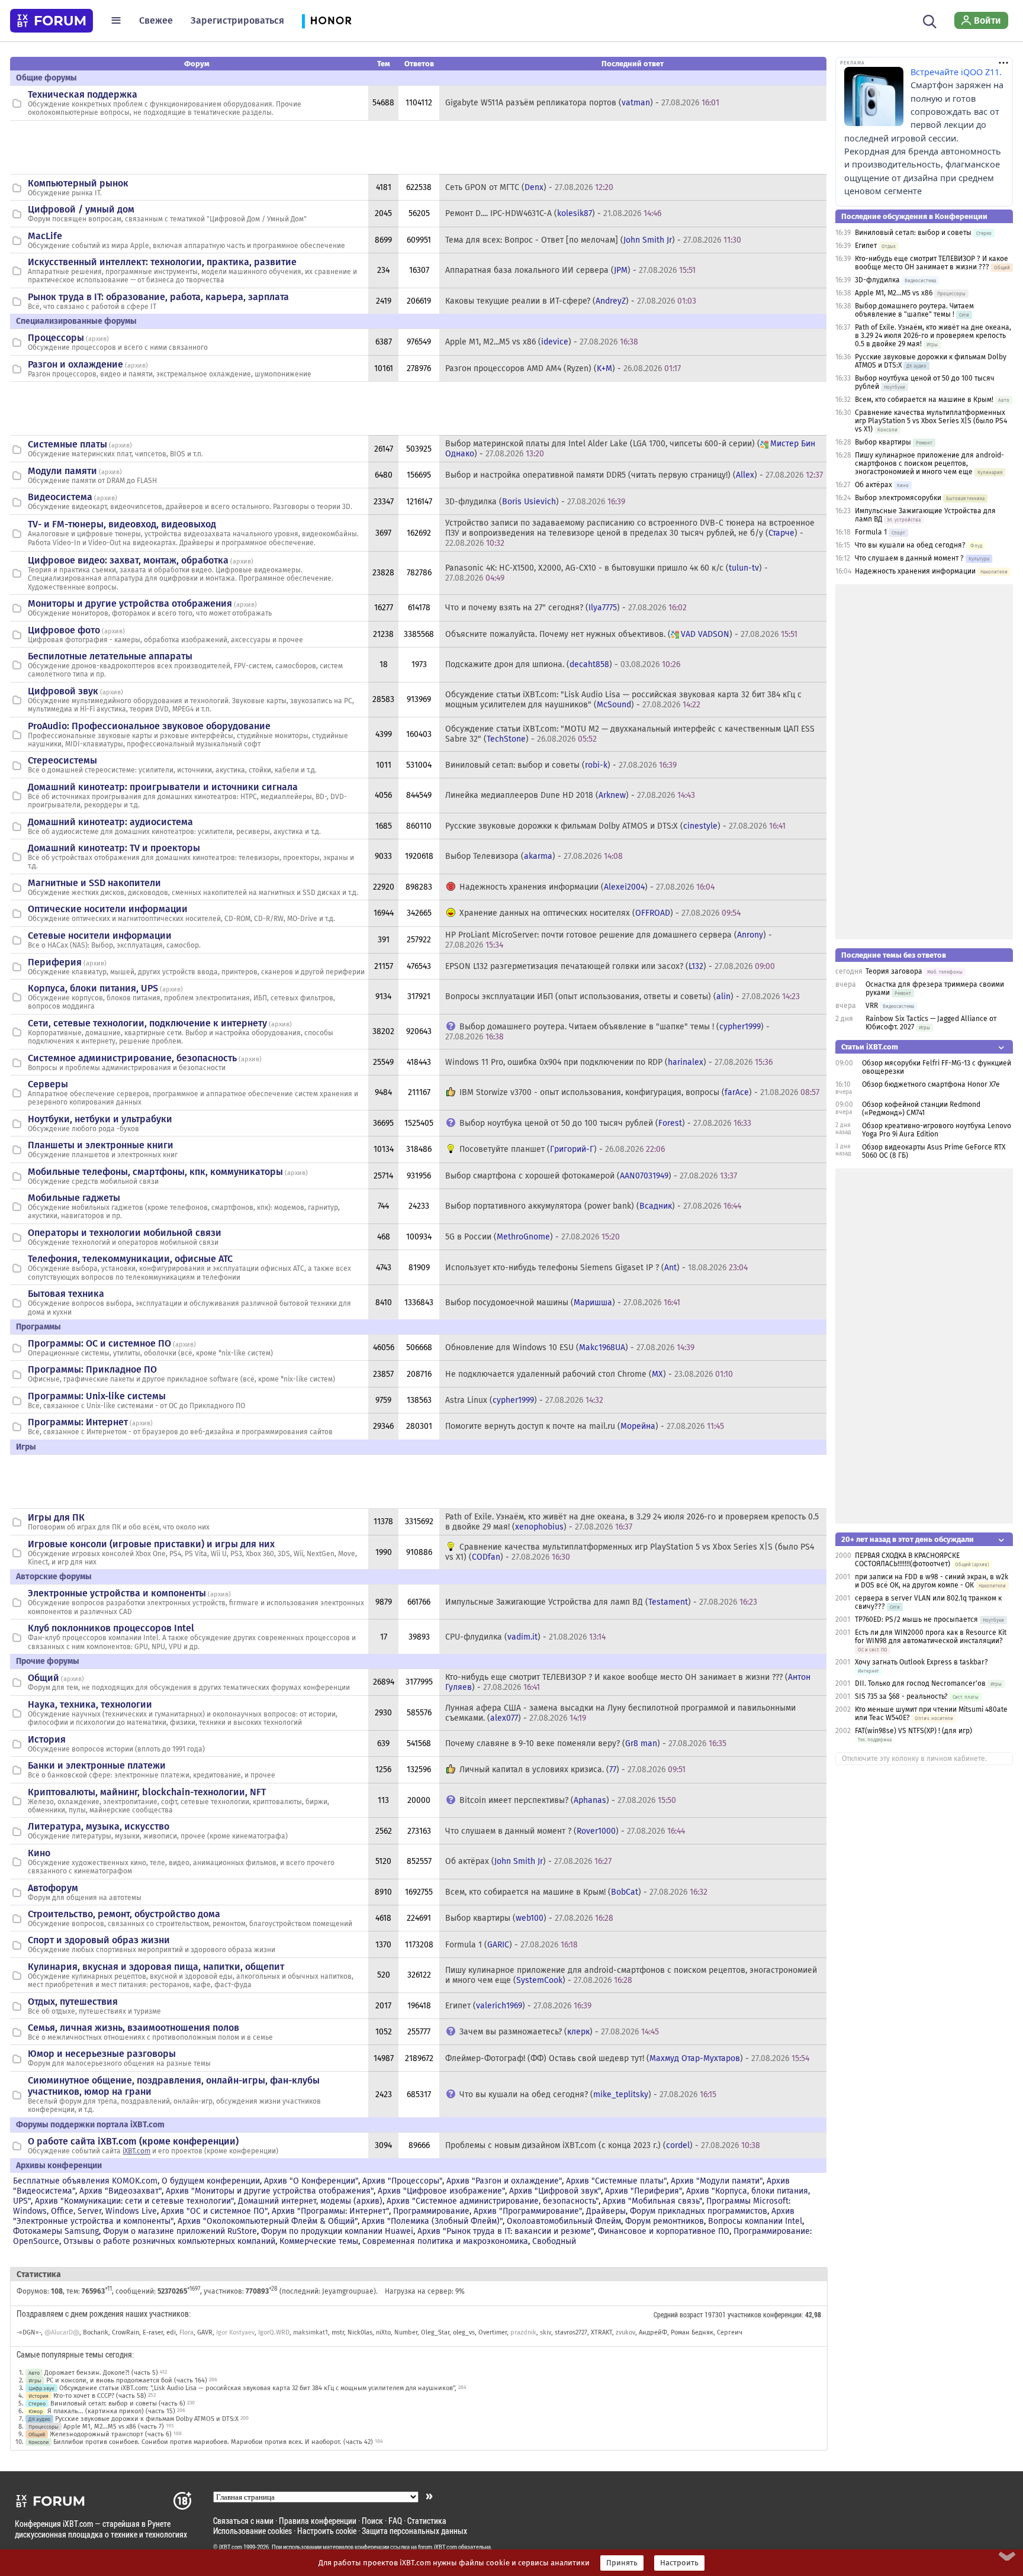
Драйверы (606, 2211)
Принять (622, 2563)
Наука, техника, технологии (90, 1704)
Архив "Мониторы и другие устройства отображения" (270, 2191)
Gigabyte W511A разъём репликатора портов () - (582, 103)
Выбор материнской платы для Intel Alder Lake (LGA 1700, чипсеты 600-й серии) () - (630, 449)
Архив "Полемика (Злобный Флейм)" (432, 2221)
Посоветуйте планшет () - (562, 1149)
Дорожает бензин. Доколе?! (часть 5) (101, 2373)
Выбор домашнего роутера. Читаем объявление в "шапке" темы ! (914, 310)
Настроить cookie (327, 2531)
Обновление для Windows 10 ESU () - (570, 1347)
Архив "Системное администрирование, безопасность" (493, 2201)
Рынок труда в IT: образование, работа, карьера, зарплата (158, 297)
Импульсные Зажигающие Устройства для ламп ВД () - (601, 1602)
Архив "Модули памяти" (717, 2181)
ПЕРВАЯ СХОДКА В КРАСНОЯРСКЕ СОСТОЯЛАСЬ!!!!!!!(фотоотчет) (907, 1560)
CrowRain (126, 2332)
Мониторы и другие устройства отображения (130, 603)
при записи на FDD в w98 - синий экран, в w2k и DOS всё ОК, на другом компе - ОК (932, 1581)
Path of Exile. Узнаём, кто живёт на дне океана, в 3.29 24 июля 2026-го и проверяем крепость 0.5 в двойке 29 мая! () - (632, 1522)
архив (97, 339)
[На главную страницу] (52, 21)
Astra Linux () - (524, 1400)
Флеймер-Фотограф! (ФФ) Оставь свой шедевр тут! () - (627, 2058)
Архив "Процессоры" (402, 2181)
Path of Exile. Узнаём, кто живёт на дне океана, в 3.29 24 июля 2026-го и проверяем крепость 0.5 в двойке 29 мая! (933, 336)
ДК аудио (39, 2419)
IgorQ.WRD (274, 2332)
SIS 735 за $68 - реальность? (901, 1696)
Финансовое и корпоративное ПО (664, 2231)
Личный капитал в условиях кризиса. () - (572, 1770)
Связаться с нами (243, 2521)
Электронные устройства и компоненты (117, 1593)
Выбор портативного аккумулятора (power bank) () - (593, 1206)
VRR (872, 1006)
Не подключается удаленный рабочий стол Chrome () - (589, 1374)
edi (171, 2332)
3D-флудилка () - (535, 502)
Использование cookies (252, 2531)
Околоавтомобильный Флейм (564, 2221)
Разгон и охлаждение (75, 364)
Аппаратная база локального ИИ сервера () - (570, 270)
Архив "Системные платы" (616, 2181)
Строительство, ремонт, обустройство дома (124, 1914)
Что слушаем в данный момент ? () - (565, 1831)
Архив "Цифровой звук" (555, 2191)
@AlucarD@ (62, 2332)
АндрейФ (653, 2332)
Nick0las (360, 2332)
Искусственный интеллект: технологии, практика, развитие (162, 262)
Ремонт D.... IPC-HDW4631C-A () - (553, 213)
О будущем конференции (211, 2181)
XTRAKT (601, 2332)
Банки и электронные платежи (97, 1765)
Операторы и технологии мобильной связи (125, 1233)
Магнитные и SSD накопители (94, 883)
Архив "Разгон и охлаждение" (504, 2181)
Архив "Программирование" (528, 2211)
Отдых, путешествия (73, 2002)
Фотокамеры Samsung (56, 2231)
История (47, 1739)
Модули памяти (62, 471)
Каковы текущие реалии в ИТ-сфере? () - (571, 301)
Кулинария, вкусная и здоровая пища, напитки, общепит (156, 1967)
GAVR (205, 2332)
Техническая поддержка (83, 94)
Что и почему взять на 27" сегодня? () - (566, 608)
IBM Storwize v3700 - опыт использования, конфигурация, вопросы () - (639, 1092)
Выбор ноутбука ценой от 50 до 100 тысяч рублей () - (605, 1123)
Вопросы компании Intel (755, 2221)
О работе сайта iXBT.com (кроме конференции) (133, 2141)
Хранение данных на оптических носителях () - (600, 913)
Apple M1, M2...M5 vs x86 (894, 293)
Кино (39, 1853)
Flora (186, 2332)
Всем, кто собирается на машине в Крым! (924, 400)
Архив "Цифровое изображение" (441, 2191)
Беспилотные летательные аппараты (110, 656)
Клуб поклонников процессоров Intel (111, 1628)
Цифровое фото (64, 630)
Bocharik (96, 2332)
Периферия (55, 962)
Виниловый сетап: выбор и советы (913, 233)
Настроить (679, 2563)
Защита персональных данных (414, 2531)
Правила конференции (318, 2521)
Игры (35, 2380)
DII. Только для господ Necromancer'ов (920, 1683)
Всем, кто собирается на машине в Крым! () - (576, 1892)
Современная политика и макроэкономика (445, 2241)
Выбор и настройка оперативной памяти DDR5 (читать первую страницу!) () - (634, 475)
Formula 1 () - (511, 1945)
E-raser (153, 2332)
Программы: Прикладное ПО (92, 1369)
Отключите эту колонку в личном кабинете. (914, 1759)
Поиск (372, 2521)
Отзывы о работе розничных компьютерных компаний (169, 2241)
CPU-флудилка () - (525, 1637)
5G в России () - (533, 1237)
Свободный (554, 2241)
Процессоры (56, 338)
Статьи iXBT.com (870, 1047)
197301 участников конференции (753, 2314)
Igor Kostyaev (235, 2332)
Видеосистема (60, 497)
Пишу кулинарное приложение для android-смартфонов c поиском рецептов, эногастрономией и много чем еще (929, 463)
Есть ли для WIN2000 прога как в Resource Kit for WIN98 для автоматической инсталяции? (931, 1637)
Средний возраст (678, 2314)
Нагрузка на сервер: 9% (425, 2291)
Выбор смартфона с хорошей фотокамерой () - (591, 1176)
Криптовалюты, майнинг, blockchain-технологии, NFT (147, 1792)
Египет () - (518, 2006)
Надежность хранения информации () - (587, 887)
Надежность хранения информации (915, 571)
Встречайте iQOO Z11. (956, 72)
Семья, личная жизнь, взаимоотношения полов (133, 2028)
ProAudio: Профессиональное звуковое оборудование (149, 726)
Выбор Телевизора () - (534, 856)
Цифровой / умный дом (81, 209)
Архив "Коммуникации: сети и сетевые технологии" (134, 2201)
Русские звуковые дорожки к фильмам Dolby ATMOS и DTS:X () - (615, 826)
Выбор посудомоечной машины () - (563, 1303)
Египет (866, 246)
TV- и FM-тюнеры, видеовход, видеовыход (122, 524)
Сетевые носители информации (100, 936)
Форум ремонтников (665, 2221)
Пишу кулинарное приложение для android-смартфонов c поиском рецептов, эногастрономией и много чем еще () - (631, 1975)
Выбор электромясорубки (898, 498)
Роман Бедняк (692, 2332)
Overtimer (493, 2332)
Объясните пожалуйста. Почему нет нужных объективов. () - (621, 634)
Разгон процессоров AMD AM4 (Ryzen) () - (563, 368)
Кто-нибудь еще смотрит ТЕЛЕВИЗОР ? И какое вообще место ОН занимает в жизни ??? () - (628, 1682)
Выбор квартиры (883, 442)
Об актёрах (874, 485)
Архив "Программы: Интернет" (330, 2211)
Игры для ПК (56, 1517)
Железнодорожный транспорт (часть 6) (111, 2434)
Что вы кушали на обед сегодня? (911, 545)
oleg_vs (464, 2332)
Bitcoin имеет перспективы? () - (568, 1800)
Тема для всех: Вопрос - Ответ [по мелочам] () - (593, 240)
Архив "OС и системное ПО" (214, 2211)
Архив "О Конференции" (311, 2181)
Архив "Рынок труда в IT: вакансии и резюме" (506, 2231)
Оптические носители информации (108, 909)
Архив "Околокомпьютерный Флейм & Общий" (268, 2221)
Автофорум (53, 1888)
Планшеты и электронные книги (101, 1145)
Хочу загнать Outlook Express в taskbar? (921, 1662)
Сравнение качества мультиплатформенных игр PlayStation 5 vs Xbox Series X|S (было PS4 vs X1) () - (630, 1552)
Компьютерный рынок (78, 183)
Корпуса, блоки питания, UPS (93, 988)
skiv (546, 2332)
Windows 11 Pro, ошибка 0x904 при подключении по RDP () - (609, 1062)
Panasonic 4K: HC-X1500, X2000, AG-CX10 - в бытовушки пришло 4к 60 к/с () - (607, 573)
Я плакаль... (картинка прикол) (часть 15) (111, 2411)
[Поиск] (930, 20)
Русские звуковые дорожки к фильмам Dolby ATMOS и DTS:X (147, 2419)
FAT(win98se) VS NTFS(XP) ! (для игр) (913, 1731)
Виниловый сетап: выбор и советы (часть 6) (118, 2403)
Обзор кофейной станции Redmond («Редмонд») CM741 (921, 1109)
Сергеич (730, 2332)
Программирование (431, 2211)
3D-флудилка (877, 280)
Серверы (48, 1084)
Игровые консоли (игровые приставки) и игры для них (151, 1544)
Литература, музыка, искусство (99, 1826)
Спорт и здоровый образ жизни (99, 1940)
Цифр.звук (41, 2388)
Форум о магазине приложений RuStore (180, 2231)
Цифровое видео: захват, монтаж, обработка (128, 560)
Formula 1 (871, 532)
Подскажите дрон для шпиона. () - (563, 664)
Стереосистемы (62, 760)
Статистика (427, 2521)
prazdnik (523, 2332)
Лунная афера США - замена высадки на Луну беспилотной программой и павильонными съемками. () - (620, 1713)
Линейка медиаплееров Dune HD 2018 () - (570, 795)
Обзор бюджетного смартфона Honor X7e (931, 1084)
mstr (338, 2332)
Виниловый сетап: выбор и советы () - (561, 765)
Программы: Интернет (78, 1422)
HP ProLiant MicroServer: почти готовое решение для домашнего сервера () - (609, 940)
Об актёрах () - (528, 1861)
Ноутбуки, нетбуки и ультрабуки (100, 1119)
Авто (34, 2373)
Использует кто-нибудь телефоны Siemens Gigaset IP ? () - (596, 1268)
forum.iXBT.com (437, 2547)
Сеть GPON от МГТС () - (529, 187)
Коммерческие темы (319, 2241)
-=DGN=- (29, 2332)
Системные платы (67, 444)
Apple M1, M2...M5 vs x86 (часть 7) (114, 2427)
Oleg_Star (435, 2332)
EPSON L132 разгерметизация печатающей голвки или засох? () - (610, 966)
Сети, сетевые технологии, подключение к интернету (147, 1023)
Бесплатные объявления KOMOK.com (85, 2181)
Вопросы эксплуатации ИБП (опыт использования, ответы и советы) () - (623, 996)
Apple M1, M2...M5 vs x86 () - (542, 342)
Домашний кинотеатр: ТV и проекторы (114, 848)
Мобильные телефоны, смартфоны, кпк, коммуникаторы (155, 1172)
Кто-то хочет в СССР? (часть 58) (100, 2396)
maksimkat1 (311, 2332)
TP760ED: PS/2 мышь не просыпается (916, 1619)
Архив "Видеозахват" (120, 2191)
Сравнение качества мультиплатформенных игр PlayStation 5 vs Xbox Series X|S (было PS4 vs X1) (931, 421)
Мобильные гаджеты (74, 1198)
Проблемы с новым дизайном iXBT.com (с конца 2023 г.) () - (603, 2145)
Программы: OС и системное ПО (99, 1343)
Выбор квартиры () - (529, 1918)
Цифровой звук (63, 691)
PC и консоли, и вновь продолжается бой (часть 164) (127, 2380)
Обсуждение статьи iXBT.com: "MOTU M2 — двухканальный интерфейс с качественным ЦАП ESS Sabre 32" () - (630, 734)
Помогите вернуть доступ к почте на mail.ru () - (585, 1426)
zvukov (625, 2332)
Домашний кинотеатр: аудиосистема (110, 822)
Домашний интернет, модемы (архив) (310, 2201)
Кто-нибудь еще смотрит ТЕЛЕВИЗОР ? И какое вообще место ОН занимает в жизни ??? (932, 263)
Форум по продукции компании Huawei (337, 2231)
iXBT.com (136, 2151)
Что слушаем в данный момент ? (909, 558)
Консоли (38, 2442)
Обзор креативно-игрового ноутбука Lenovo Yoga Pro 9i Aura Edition (937, 1130)
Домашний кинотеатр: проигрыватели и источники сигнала (163, 787)
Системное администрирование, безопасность (132, 1058)
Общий (44, 1678)
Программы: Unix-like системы (97, 1396)
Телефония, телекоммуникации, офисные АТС (130, 1259)
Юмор (36, 2411)
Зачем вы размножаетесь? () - (559, 2032)
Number (406, 2332)
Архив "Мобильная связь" (652, 2201)
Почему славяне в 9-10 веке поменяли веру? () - (586, 1743)
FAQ (395, 2521)
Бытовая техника (66, 1294)
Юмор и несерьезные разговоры (102, 2054)
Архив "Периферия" (644, 2191)
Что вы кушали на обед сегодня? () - (588, 2094)
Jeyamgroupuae (348, 2291)
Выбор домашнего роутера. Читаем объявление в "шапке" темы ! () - (607, 1032)
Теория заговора (894, 971)
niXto (383, 2332)
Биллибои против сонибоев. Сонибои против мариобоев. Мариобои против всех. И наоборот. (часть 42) (213, 2442)
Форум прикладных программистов (699, 2211)
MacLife (45, 236)
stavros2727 (571, 2332)
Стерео (37, 2403)
